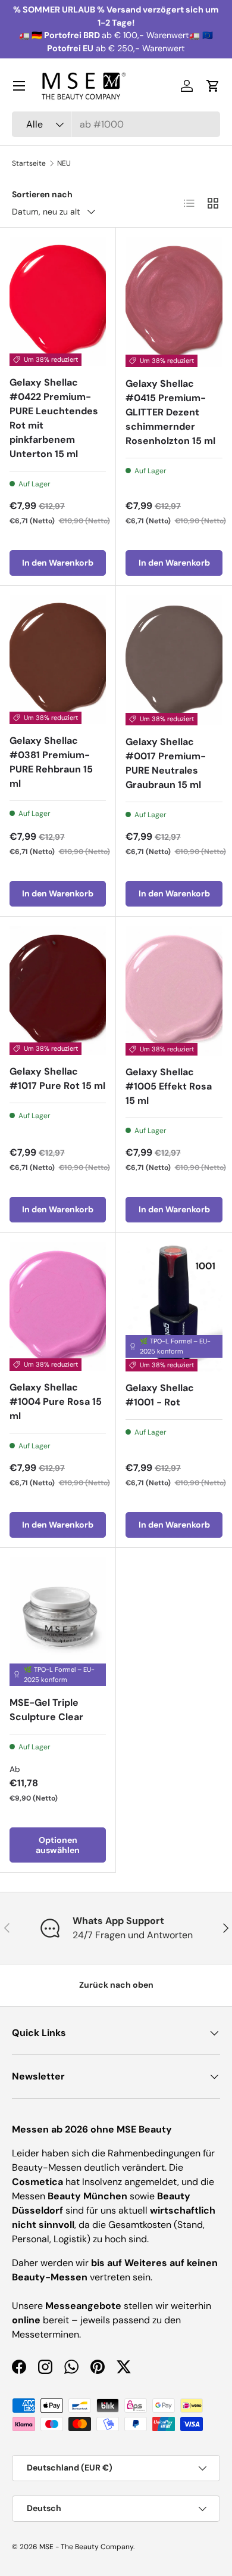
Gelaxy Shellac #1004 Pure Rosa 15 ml (56, 1402)
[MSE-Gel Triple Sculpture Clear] (58, 1622)
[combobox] (116, 124)
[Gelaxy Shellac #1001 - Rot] (174, 1307)
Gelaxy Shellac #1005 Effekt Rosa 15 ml (169, 1086)
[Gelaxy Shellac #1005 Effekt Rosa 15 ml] (174, 991)
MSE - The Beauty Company (86, 2547)
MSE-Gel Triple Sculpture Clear (46, 1710)
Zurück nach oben (116, 1985)
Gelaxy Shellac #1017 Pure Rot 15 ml (57, 1078)
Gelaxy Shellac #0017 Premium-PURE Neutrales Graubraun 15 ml (166, 763)
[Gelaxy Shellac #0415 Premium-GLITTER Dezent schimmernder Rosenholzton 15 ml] (174, 302)
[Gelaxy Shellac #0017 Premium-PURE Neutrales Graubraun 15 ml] (174, 660)
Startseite (29, 163)
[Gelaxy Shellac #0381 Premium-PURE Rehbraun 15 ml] (58, 660)
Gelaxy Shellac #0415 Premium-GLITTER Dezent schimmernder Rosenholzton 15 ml (170, 412)
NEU (64, 163)
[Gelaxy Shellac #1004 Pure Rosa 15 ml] (58, 1306)
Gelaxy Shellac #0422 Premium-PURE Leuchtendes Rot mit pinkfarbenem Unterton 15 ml (54, 418)
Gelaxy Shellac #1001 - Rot (160, 1395)
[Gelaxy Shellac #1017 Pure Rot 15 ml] (58, 991)
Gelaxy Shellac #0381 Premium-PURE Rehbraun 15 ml (51, 762)
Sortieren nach (42, 194)
